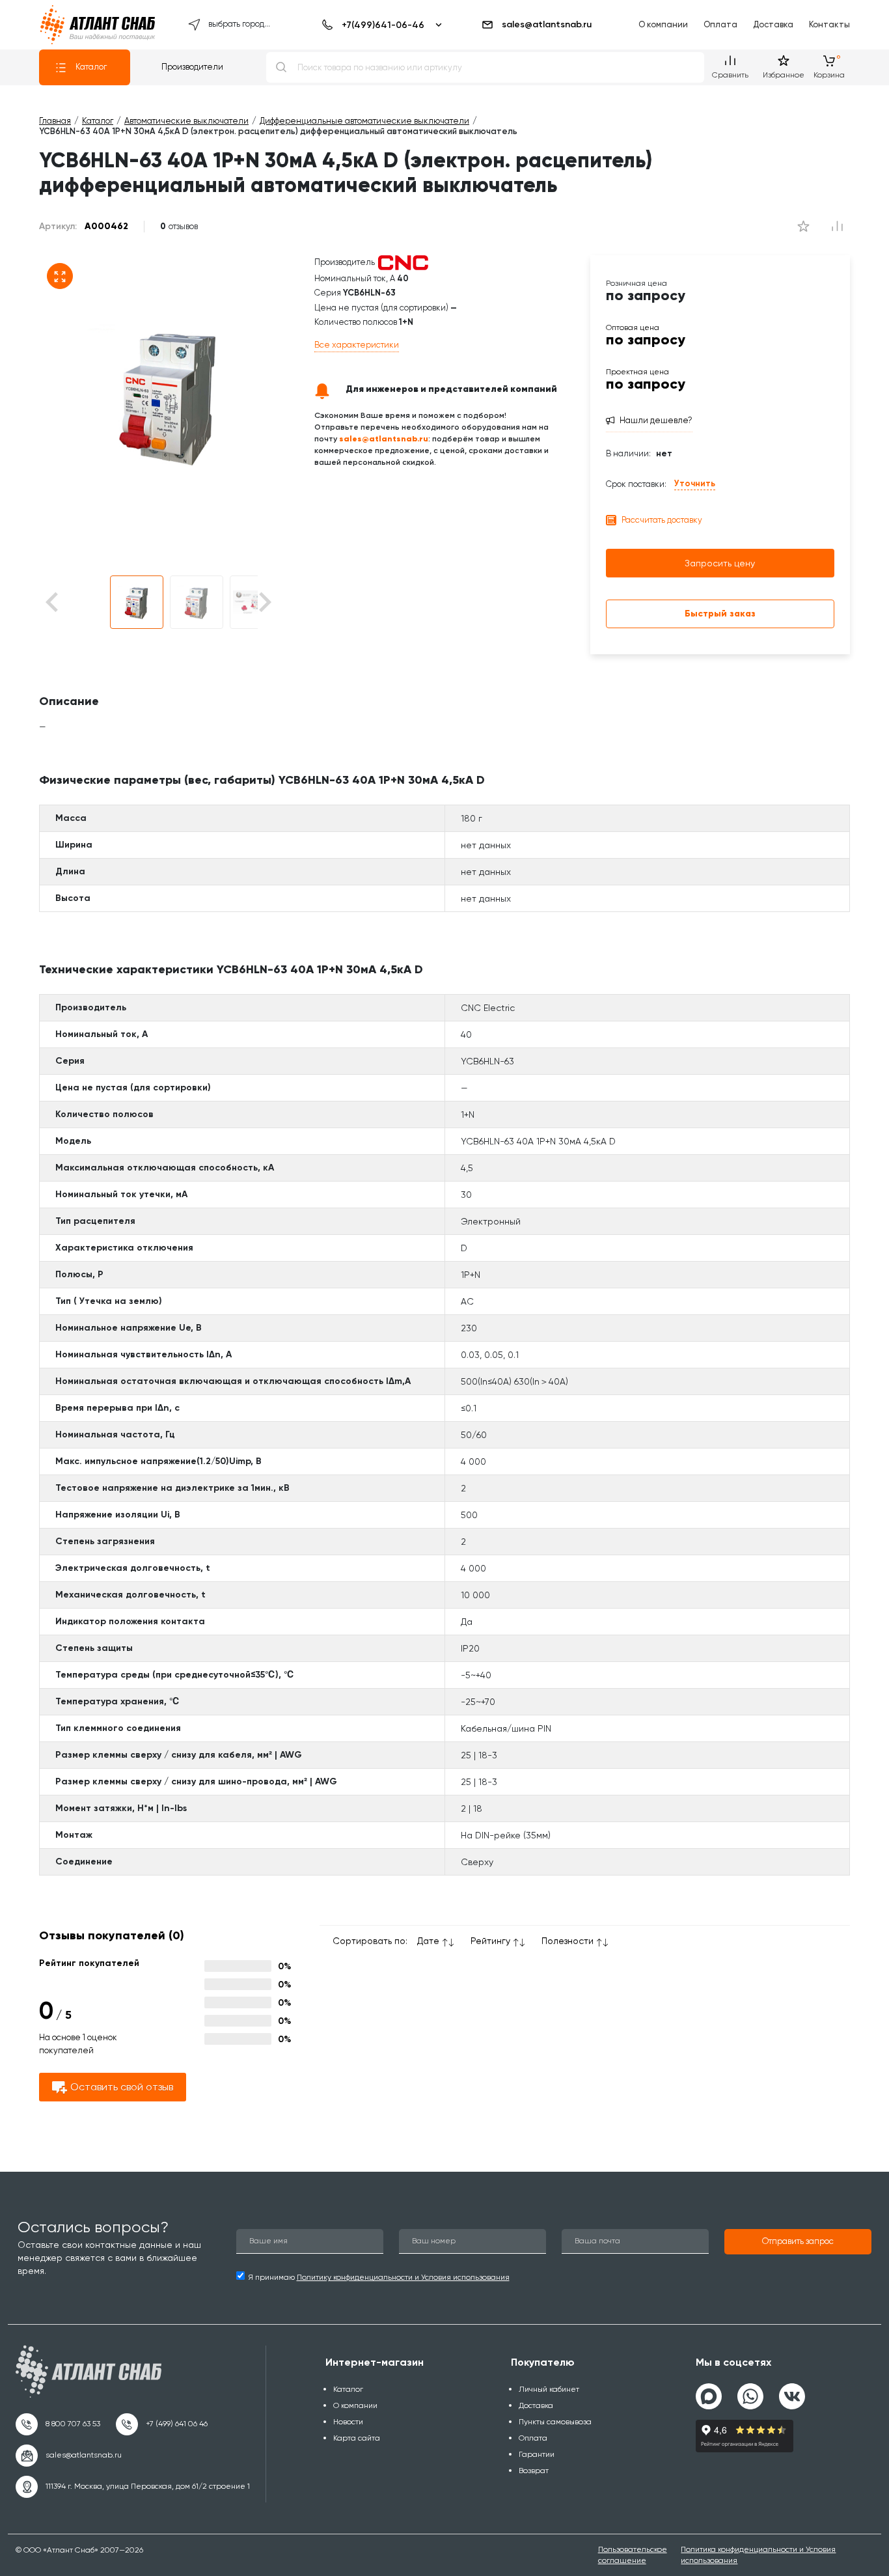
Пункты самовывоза (555, 2422)
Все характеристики (357, 345)
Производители (192, 67)
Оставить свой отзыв (122, 2087)
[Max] (709, 2396)
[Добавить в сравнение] (803, 227)
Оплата (720, 24)
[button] (137, 602)
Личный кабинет (549, 2389)
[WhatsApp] (750, 2391)
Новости (348, 2422)
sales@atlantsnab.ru (547, 24)
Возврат (534, 2471)
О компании (663, 24)
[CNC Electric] (403, 262)
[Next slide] (264, 602)
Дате (428, 1941)
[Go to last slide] (75, 602)
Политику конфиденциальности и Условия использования (403, 2277)
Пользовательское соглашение (633, 2555)
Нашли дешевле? (656, 420)
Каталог (91, 67)
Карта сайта (357, 2438)
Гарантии (537, 2454)
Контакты (829, 24)
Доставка (773, 24)
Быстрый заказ (720, 614)
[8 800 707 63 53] (58, 2424)
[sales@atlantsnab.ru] (69, 2456)
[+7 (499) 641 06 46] (162, 2424)
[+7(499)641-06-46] (380, 25)
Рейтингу (490, 1941)
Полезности (568, 1941)
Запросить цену (720, 563)
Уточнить (695, 483)
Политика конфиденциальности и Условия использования (758, 2555)
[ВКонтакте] (792, 2391)
